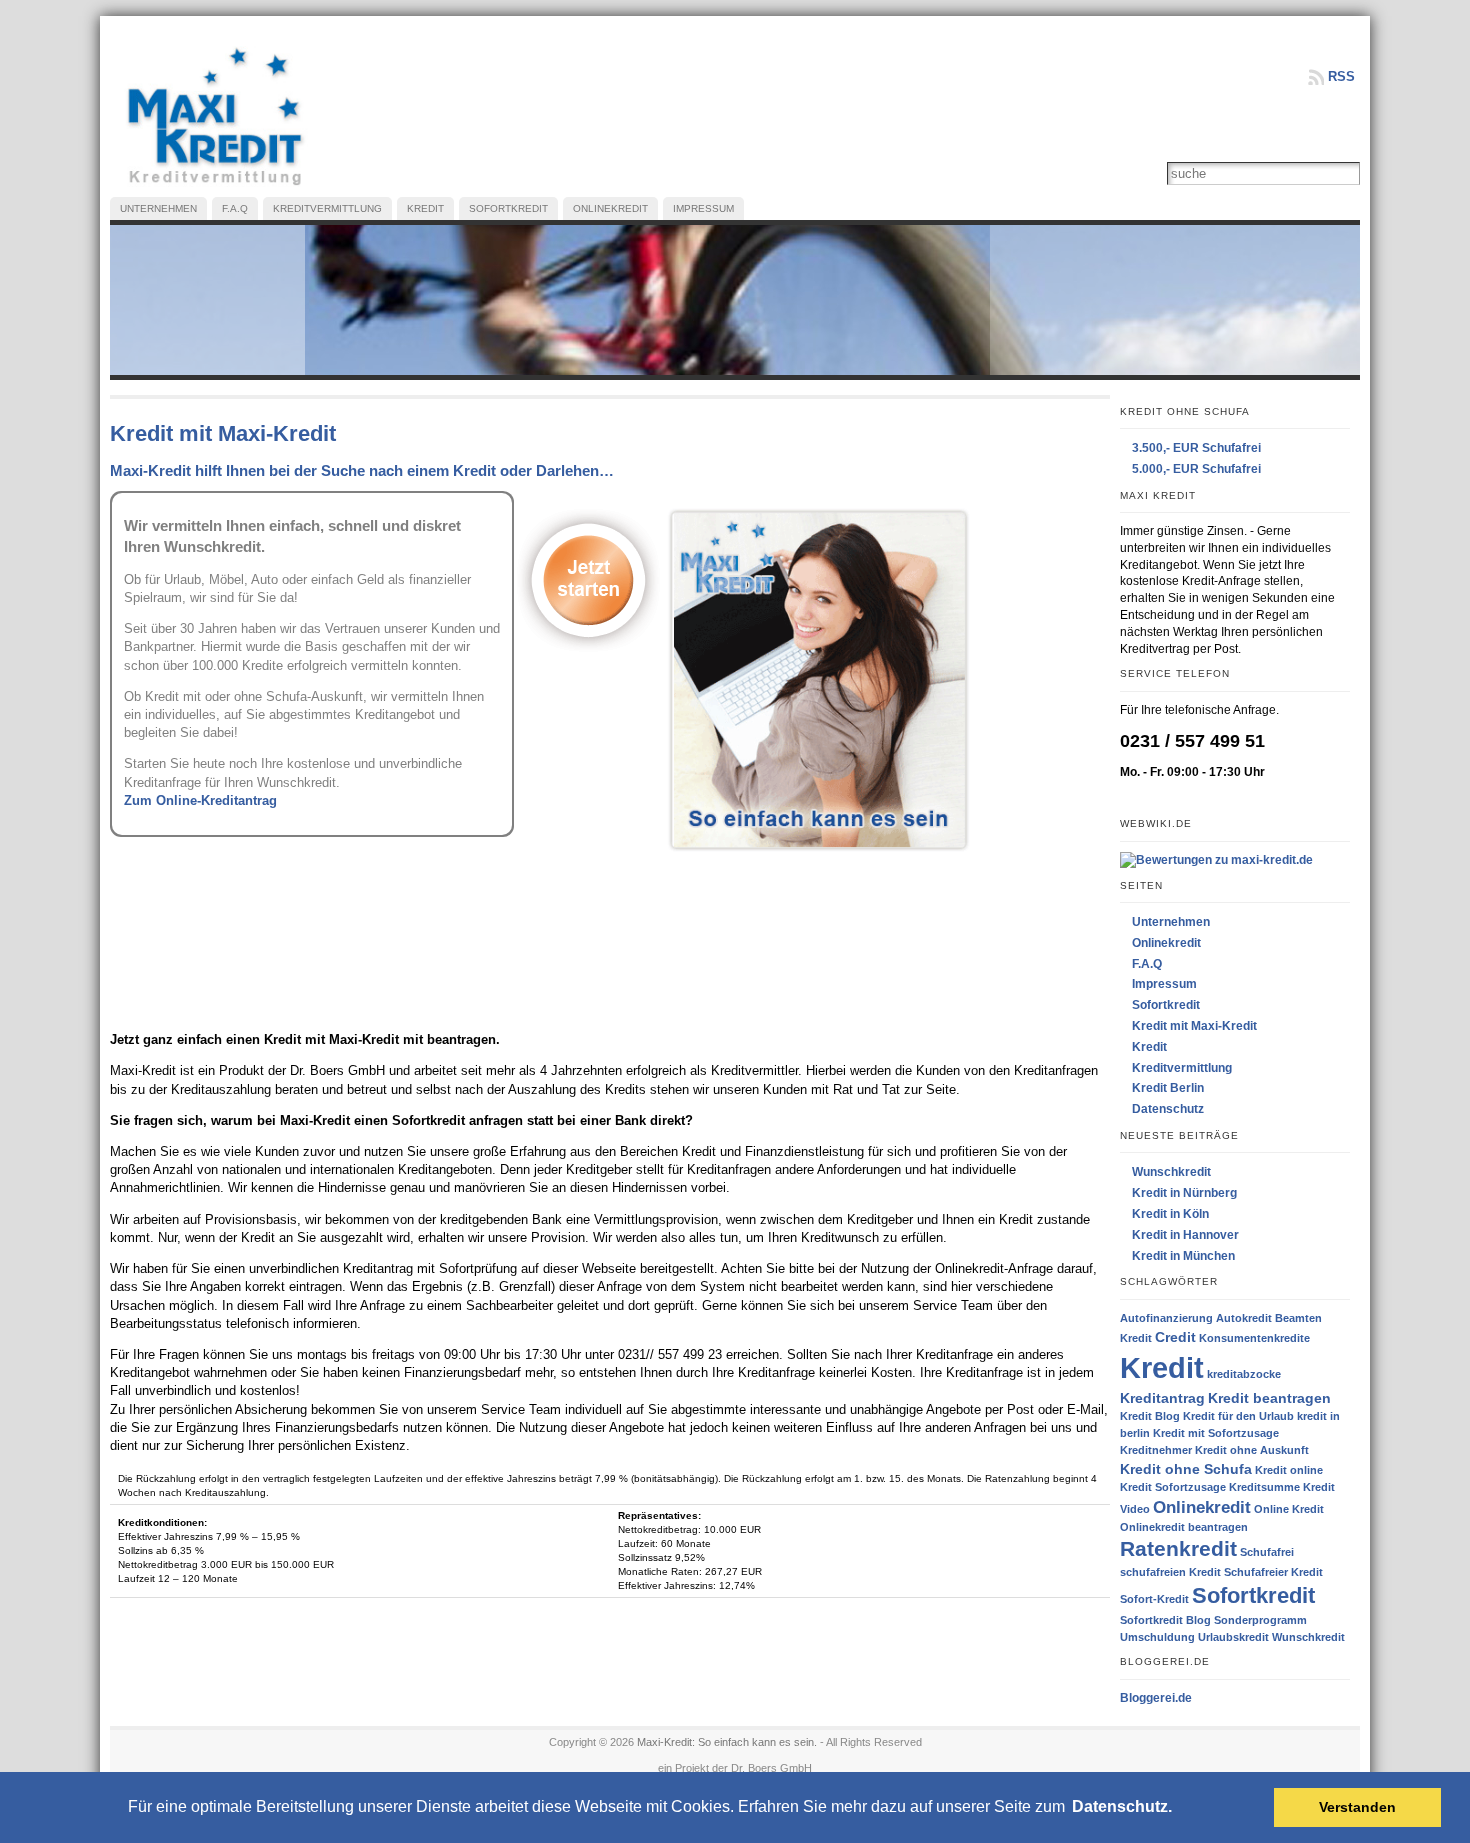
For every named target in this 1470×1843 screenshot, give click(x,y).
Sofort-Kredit (1154, 1599)
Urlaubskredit (1233, 1637)
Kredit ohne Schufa (1186, 1469)
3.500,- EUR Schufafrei (1196, 448)
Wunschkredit (1171, 1172)
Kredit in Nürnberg (1184, 1193)
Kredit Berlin (1168, 1088)
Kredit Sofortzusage (1173, 1487)
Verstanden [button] (1357, 1807)
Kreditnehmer (1156, 1450)
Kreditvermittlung (1182, 1068)
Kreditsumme (1264, 1487)
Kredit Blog (1150, 1416)
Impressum (1164, 984)
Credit (1175, 1337)
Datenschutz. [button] (1122, 1806)
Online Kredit (1289, 1509)
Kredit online (1289, 1470)
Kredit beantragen (1269, 1398)
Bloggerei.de (1156, 1698)
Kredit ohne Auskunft (1252, 1450)
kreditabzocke (1244, 1374)
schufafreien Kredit (1170, 1572)
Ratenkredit (1178, 1548)
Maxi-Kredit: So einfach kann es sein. (727, 1742)
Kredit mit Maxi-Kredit (1194, 1026)
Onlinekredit (1166, 943)
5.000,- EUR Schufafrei (1196, 469)
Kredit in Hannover (1185, 1235)
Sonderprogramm (1260, 1620)
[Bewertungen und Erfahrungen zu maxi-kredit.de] (1216, 859)
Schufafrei (1267, 1552)
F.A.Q (1147, 964)
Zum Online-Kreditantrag (200, 800)
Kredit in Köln (1170, 1214)
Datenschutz (1168, 1109)
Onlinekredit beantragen (1184, 1527)
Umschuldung (1157, 1637)
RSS (1341, 76)
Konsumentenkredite (1254, 1338)
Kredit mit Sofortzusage (1216, 1433)
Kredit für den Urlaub (1238, 1416)
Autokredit (1244, 1318)
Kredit (1149, 1047)
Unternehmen (1171, 922)
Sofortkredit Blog (1165, 1620)
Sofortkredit (1166, 1005)
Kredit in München (1183, 1256)
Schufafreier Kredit (1273, 1572)
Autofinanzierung (1166, 1318)
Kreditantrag (1162, 1398)
